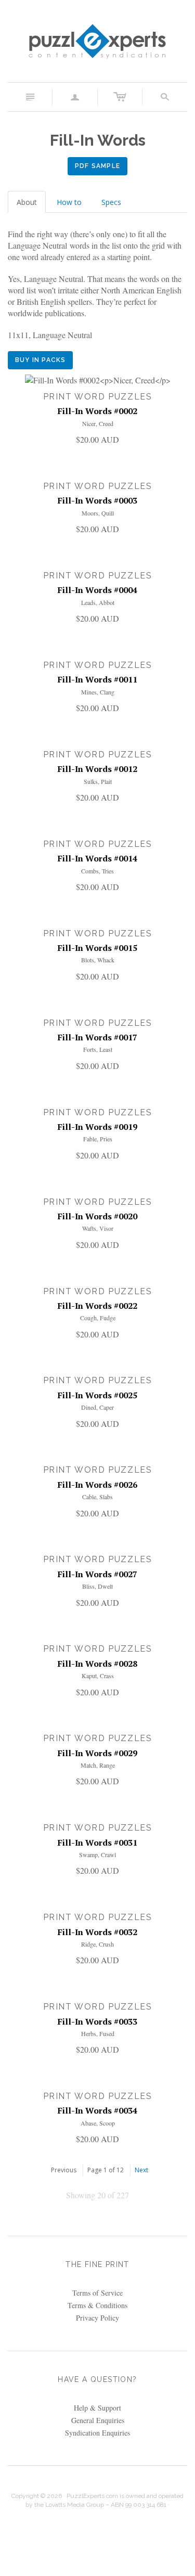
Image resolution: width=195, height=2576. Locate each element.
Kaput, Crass (98, 1676)
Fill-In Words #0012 (97, 769)
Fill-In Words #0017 (97, 1037)
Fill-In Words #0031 (97, 1843)
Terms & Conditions (97, 2305)
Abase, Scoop (98, 2123)
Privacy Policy (97, 2318)
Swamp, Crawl (97, 1854)
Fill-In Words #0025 (97, 1395)
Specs (111, 202)
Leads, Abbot (98, 602)
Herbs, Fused (98, 2033)
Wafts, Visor (98, 1228)
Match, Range (98, 1765)
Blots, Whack (98, 960)
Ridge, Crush (97, 1944)
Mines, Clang (98, 692)
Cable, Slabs (97, 1497)
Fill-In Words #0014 (97, 858)
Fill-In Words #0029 (97, 1753)
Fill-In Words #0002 (97, 411)
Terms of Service (97, 2293)
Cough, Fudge (98, 1318)
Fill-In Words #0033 (97, 2021)
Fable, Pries (98, 1139)
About (27, 202)
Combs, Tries (97, 871)
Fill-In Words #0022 (97, 1306)
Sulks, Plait (98, 781)
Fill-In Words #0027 (97, 1574)
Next (141, 2170)
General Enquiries (98, 2420)
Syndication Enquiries (97, 2433)
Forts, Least (98, 1049)
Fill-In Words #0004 (97, 590)
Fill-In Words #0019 (97, 1127)
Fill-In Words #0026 (97, 1485)
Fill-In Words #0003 (97, 500)
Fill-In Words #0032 (97, 1932)
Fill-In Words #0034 (97, 2110)
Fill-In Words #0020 (97, 1216)
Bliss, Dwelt (97, 1586)
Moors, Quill (98, 513)
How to (69, 202)
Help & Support (97, 2408)
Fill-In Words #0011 (97, 679)
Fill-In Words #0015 (97, 948)
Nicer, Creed (98, 423)
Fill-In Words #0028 (97, 1664)
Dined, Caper (97, 1407)
